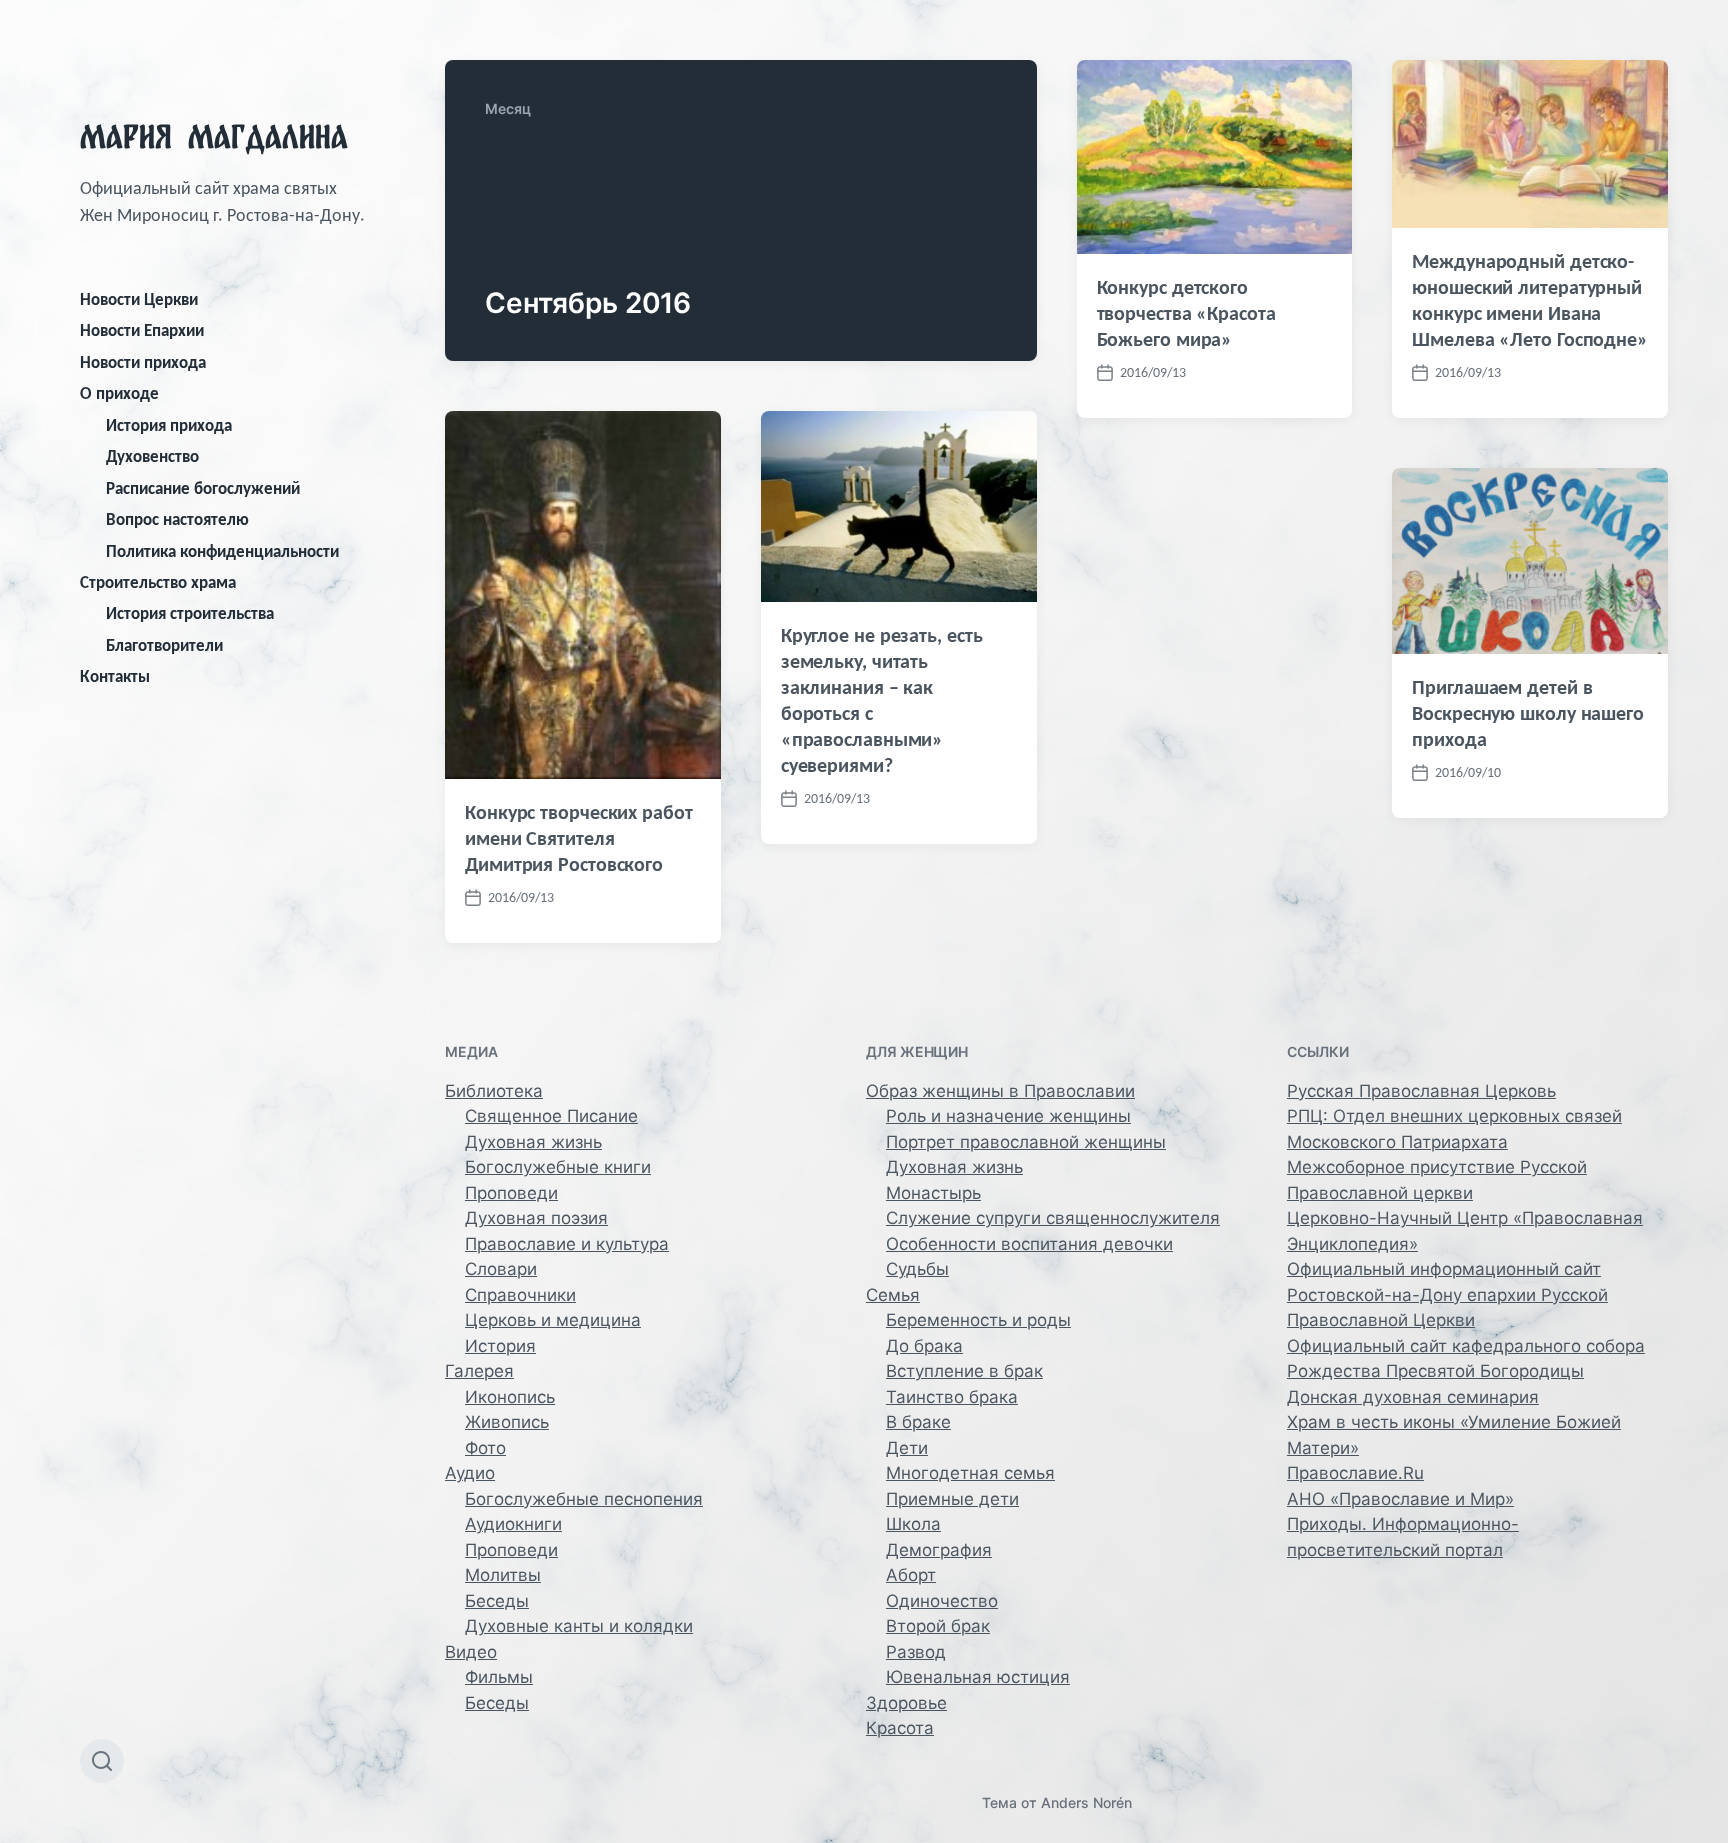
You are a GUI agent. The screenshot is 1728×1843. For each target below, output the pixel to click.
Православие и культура (567, 1244)
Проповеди (511, 1193)
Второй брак (938, 1626)
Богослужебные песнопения (584, 1499)
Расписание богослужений (203, 488)
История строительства (190, 613)
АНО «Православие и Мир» (1400, 1499)
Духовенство (152, 456)
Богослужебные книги (558, 1167)
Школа (913, 1524)
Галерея (479, 1371)
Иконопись (510, 1397)
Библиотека (494, 1091)
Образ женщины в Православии (1000, 1091)
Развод (916, 1652)
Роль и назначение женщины (1008, 1116)
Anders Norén (1086, 1802)
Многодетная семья (970, 1473)
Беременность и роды (978, 1320)
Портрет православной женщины (1026, 1142)
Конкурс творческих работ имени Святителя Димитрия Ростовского (579, 838)
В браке (918, 1422)
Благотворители (164, 645)
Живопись (507, 1422)
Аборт (911, 1575)
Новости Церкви (139, 299)
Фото (485, 1448)
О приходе (119, 393)
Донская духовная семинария (1413, 1397)
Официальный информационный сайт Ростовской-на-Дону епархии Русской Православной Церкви (1447, 1294)
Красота (900, 1728)
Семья (893, 1295)
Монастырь (933, 1193)
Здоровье (906, 1703)
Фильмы (499, 1677)
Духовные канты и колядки (579, 1626)
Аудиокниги (513, 1524)
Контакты (115, 676)
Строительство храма (158, 582)
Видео (471, 1652)
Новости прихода (143, 362)
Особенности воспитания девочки (1029, 1244)
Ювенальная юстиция (978, 1677)
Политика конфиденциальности (222, 551)
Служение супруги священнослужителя (1053, 1218)
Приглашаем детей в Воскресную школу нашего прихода (1528, 713)
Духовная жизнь (533, 1142)
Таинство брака (952, 1397)
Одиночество (942, 1601)
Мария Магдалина (214, 137)
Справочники (520, 1295)
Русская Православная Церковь (1421, 1091)
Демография (939, 1550)
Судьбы (917, 1269)
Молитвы (503, 1575)
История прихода (169, 425)
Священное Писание (551, 1116)
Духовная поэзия (536, 1218)
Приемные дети (952, 1499)
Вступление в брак (964, 1371)
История (500, 1346)
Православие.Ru (1355, 1473)
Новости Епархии (142, 330)
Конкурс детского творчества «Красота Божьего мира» (1186, 313)
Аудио (470, 1473)
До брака (924, 1346)
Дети (907, 1448)
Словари (501, 1269)
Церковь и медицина (553, 1320)
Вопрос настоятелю (177, 519)
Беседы (497, 1601)
